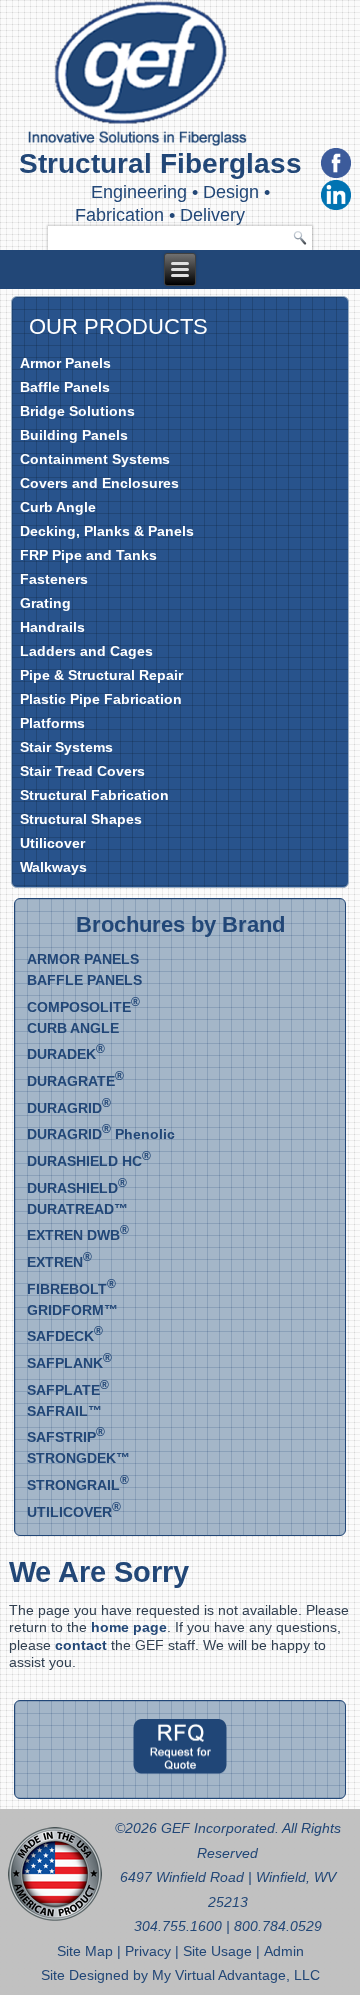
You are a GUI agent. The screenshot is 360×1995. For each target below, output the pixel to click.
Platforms (52, 723)
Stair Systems (66, 747)
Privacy (150, 1951)
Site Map (87, 1951)
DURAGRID (69, 1108)
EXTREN (59, 1262)
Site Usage (217, 1951)
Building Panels (74, 435)
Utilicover (52, 843)
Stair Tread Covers (82, 771)
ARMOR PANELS (83, 959)
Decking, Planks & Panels (107, 531)
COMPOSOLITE (83, 1007)
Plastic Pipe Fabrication (101, 699)
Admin (284, 1951)
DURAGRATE (75, 1081)
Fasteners (54, 579)
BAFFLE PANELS (84, 980)
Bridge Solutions (77, 411)
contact (81, 1645)
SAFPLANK (69, 1363)
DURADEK (66, 1054)
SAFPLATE (68, 1390)
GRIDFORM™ (72, 1310)
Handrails (52, 627)
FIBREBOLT (71, 1289)
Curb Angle (58, 507)
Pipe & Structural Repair (101, 675)
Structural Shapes (81, 819)
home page (129, 1627)
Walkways (53, 867)
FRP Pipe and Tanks (88, 555)
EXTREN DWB (78, 1235)
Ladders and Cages (86, 651)
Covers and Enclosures (99, 483)
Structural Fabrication (94, 795)
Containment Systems (95, 459)
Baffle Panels (65, 387)
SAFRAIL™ (64, 1411)
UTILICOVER (74, 1512)
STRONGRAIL (78, 1485)
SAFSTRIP (66, 1437)
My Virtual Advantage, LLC (236, 1975)
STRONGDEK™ (78, 1458)
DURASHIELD (77, 1188)
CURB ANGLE (73, 1028)
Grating (45, 603)
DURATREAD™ (77, 1209)
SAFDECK (65, 1336)
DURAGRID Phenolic (101, 1134)
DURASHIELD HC (89, 1161)
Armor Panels (65, 363)
